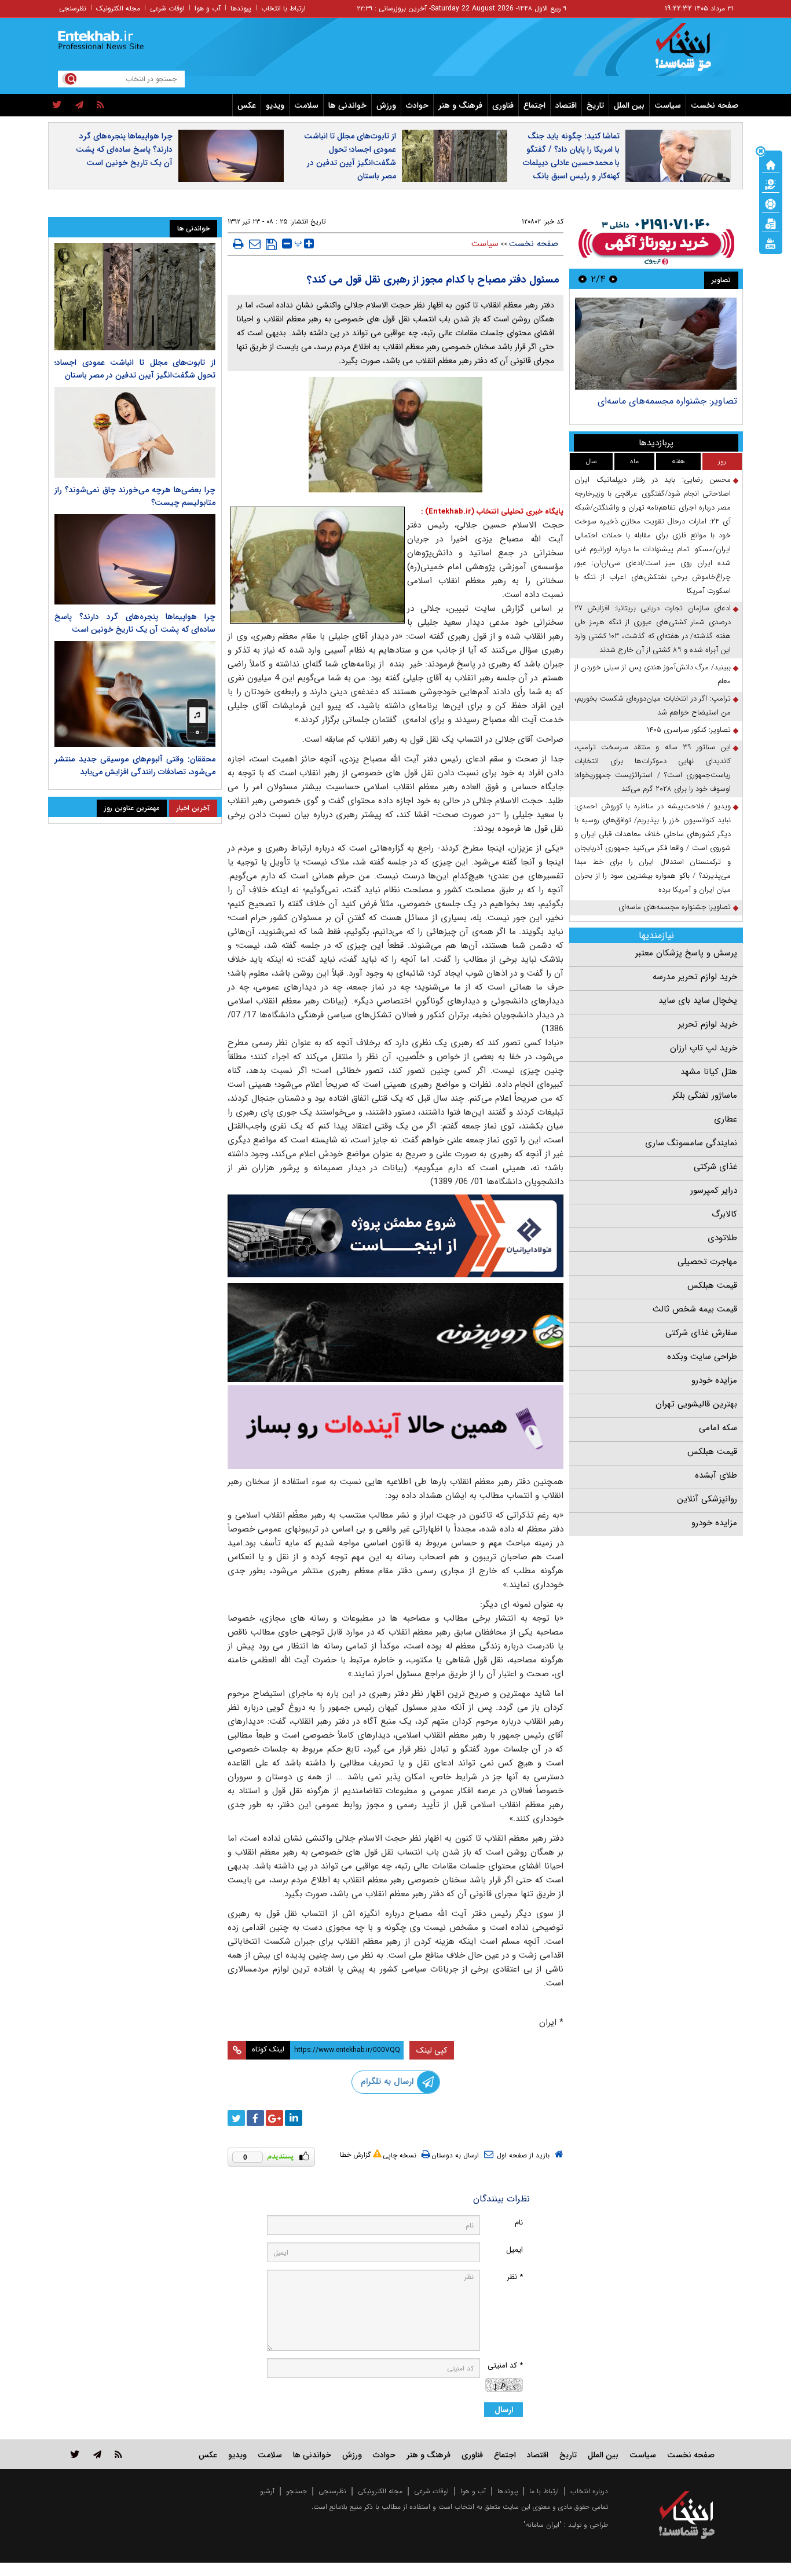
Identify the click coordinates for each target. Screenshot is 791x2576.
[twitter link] (75, 2454)
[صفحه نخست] (771, 164)
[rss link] (118, 2454)
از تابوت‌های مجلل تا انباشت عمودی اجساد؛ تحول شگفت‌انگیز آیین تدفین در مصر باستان (350, 156)
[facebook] (255, 2118)
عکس (247, 105)
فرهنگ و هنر (460, 105)
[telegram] (79, 105)
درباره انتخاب (589, 2491)
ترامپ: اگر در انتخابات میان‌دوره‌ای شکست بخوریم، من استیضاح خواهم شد (653, 706)
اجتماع (534, 105)
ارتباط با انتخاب (283, 8)
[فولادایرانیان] (395, 1236)
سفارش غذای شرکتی (701, 1333)
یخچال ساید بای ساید (698, 1001)
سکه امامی (718, 1428)
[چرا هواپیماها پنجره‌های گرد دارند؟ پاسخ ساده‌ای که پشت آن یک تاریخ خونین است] (135, 559)
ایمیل (514, 2250)
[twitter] (57, 105)
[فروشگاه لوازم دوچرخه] (395, 1333)
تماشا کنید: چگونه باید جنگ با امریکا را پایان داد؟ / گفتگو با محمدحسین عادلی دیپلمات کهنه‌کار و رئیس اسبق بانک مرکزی (571, 163)
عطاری (726, 1119)
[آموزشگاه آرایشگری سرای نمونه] (395, 1427)
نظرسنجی (73, 8)
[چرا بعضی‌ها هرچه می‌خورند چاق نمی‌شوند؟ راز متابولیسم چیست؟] (135, 432)
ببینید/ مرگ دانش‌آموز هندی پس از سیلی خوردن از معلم (653, 674)
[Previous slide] (613, 279)
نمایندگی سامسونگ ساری (691, 1143)
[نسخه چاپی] (238, 244)
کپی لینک (432, 2050)
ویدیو (275, 105)
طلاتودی (722, 1238)
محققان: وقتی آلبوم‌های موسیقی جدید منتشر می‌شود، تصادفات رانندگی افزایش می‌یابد (135, 765)
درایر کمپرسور (714, 1190)
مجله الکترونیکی (380, 2491)
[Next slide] (583, 279)
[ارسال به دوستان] (255, 244)
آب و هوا (208, 8)
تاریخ (595, 105)
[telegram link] (97, 2454)
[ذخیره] (271, 244)
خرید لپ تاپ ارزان (704, 1048)
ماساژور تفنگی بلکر (705, 1095)
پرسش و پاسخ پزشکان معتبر (686, 953)
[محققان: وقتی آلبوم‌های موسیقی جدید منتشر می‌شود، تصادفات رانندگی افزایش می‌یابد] (135, 694)
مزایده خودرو (714, 1380)
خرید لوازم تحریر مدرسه (695, 977)
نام (519, 2223)
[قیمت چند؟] (771, 184)
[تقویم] (771, 223)
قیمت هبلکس (712, 1285)
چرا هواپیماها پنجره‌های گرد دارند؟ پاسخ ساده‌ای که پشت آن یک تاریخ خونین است (124, 149)
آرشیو (267, 2491)
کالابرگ (724, 1214)
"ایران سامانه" (543, 2525)
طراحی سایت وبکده (702, 1357)
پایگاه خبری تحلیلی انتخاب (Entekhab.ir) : (492, 512)
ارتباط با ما (544, 2491)
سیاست (668, 105)
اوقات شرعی (167, 8)
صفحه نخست (715, 105)
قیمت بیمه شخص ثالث (695, 1309)
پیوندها (241, 8)
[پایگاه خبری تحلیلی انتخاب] (692, 53)
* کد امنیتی (505, 2366)
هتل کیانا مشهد (709, 1072)
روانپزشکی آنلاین (707, 1499)
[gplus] (274, 2118)
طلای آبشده (716, 1475)
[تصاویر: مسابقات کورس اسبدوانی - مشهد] (656, 344)
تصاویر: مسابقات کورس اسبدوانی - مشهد (659, 401)
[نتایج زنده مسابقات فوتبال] (771, 243)
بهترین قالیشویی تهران (696, 1404)
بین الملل (629, 105)
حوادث (417, 105)
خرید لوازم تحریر (708, 1024)
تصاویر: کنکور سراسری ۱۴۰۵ (689, 730)
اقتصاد (566, 105)
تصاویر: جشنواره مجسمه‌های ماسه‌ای (675, 907)
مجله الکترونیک (118, 8)
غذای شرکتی (715, 1167)
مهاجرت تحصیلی (707, 1262)
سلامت (306, 105)
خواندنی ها (347, 105)
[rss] (100, 105)
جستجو (296, 2491)
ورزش (386, 105)
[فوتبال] (771, 203)
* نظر (515, 2277)
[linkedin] (294, 2118)
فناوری (503, 105)
